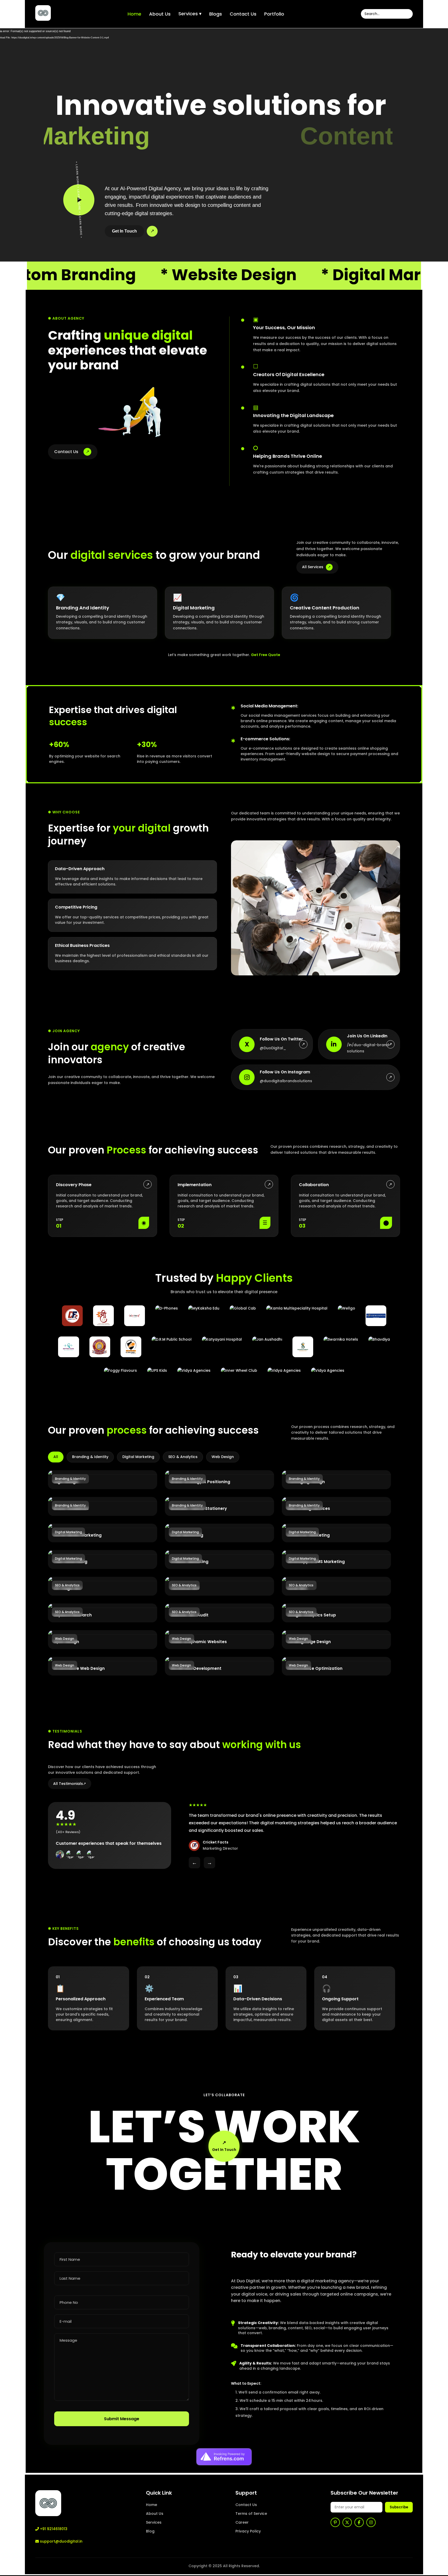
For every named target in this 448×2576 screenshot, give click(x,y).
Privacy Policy (248, 2531)
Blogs (216, 14)
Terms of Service (251, 2514)
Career (242, 2522)
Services (154, 2522)
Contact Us (243, 14)
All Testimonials (70, 1784)
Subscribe (399, 2507)
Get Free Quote (266, 655)
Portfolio (274, 14)
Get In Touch (124, 231)
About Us (160, 14)
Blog (150, 2531)
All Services (316, 567)
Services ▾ (190, 14)
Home (134, 14)
